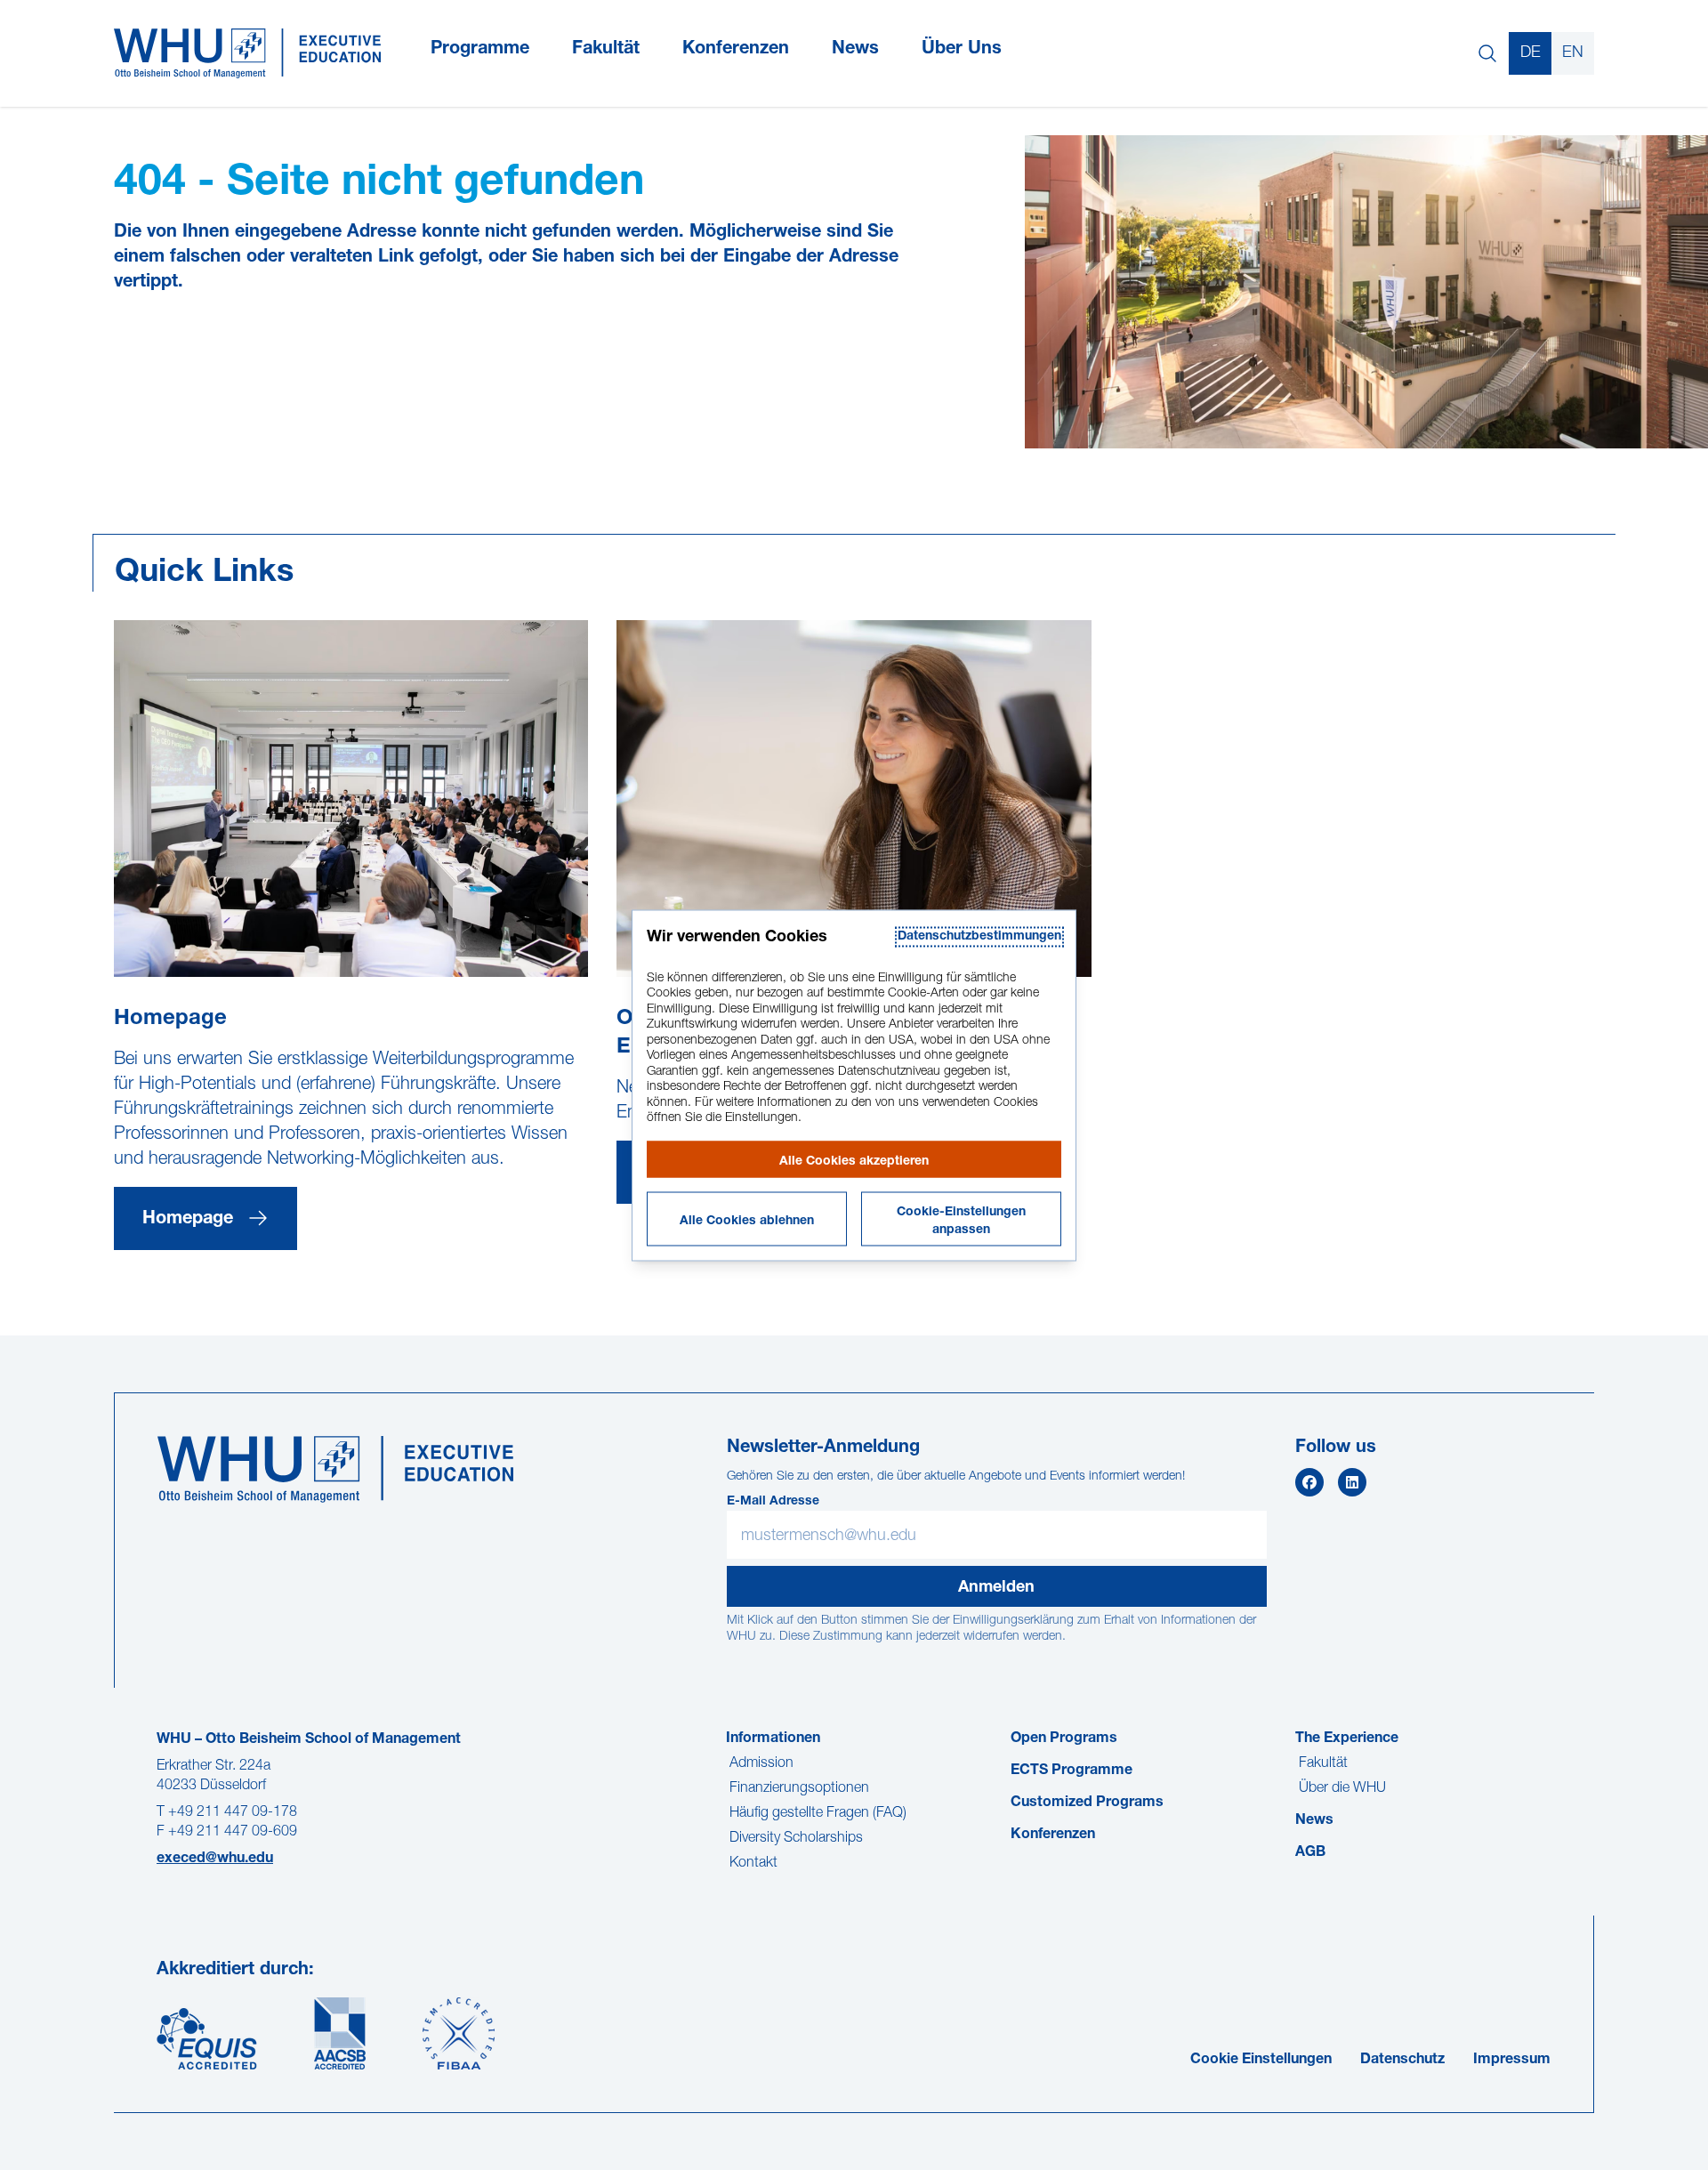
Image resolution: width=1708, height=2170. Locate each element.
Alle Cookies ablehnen (747, 1221)
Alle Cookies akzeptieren (854, 1161)
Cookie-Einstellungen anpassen (961, 1221)
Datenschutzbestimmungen (979, 936)
